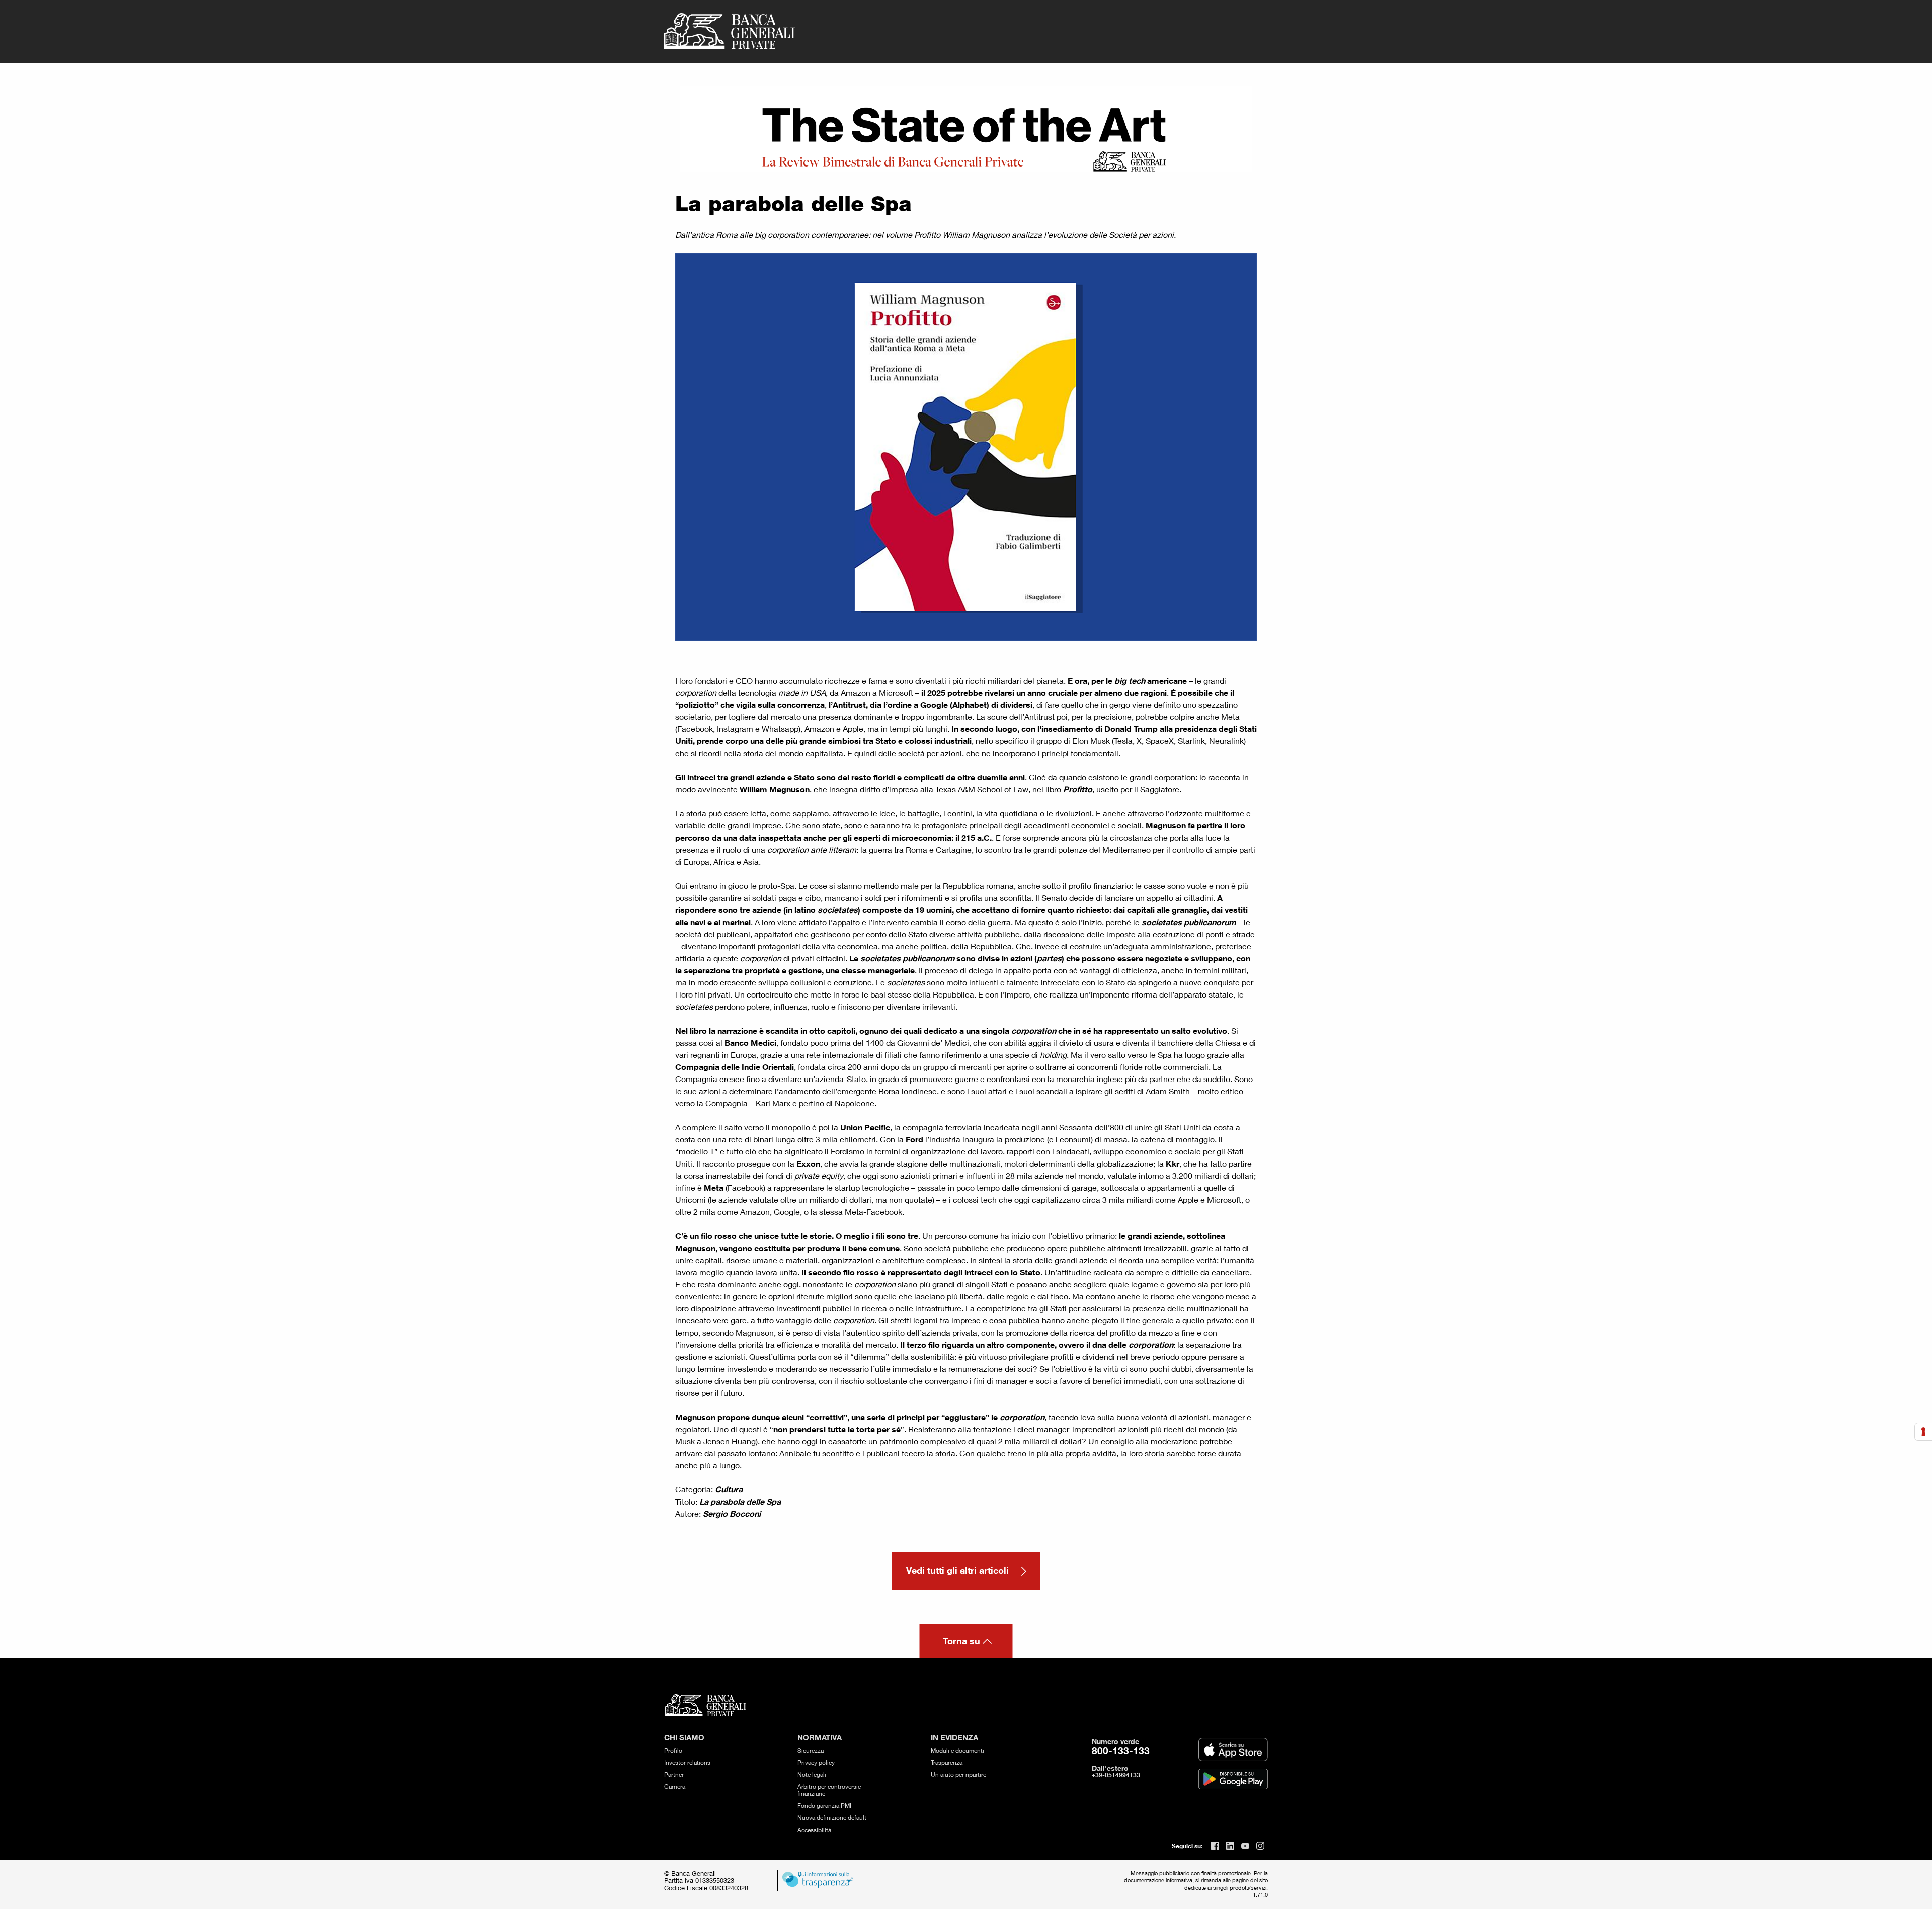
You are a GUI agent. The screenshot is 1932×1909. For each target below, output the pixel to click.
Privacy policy (816, 1762)
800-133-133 (1121, 1750)
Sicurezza (811, 1750)
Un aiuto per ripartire (958, 1774)
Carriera (675, 1787)
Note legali (812, 1774)
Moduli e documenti (957, 1750)
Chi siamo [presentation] (684, 1738)
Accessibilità (814, 1830)
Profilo (673, 1750)
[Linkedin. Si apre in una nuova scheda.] (1230, 1846)
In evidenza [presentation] (954, 1738)
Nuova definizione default (832, 1818)
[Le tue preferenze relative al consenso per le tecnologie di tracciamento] (1923, 1432)
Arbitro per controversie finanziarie (829, 1790)
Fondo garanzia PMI (824, 1806)
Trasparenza (947, 1762)
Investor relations (687, 1762)
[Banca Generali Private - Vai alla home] (730, 31)
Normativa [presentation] (820, 1738)
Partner (674, 1774)
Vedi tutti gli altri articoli (959, 1570)
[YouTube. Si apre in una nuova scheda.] (1245, 1846)
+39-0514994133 (1116, 1775)
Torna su (961, 1641)
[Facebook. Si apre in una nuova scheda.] (1215, 1846)
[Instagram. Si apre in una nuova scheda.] (1260, 1846)
